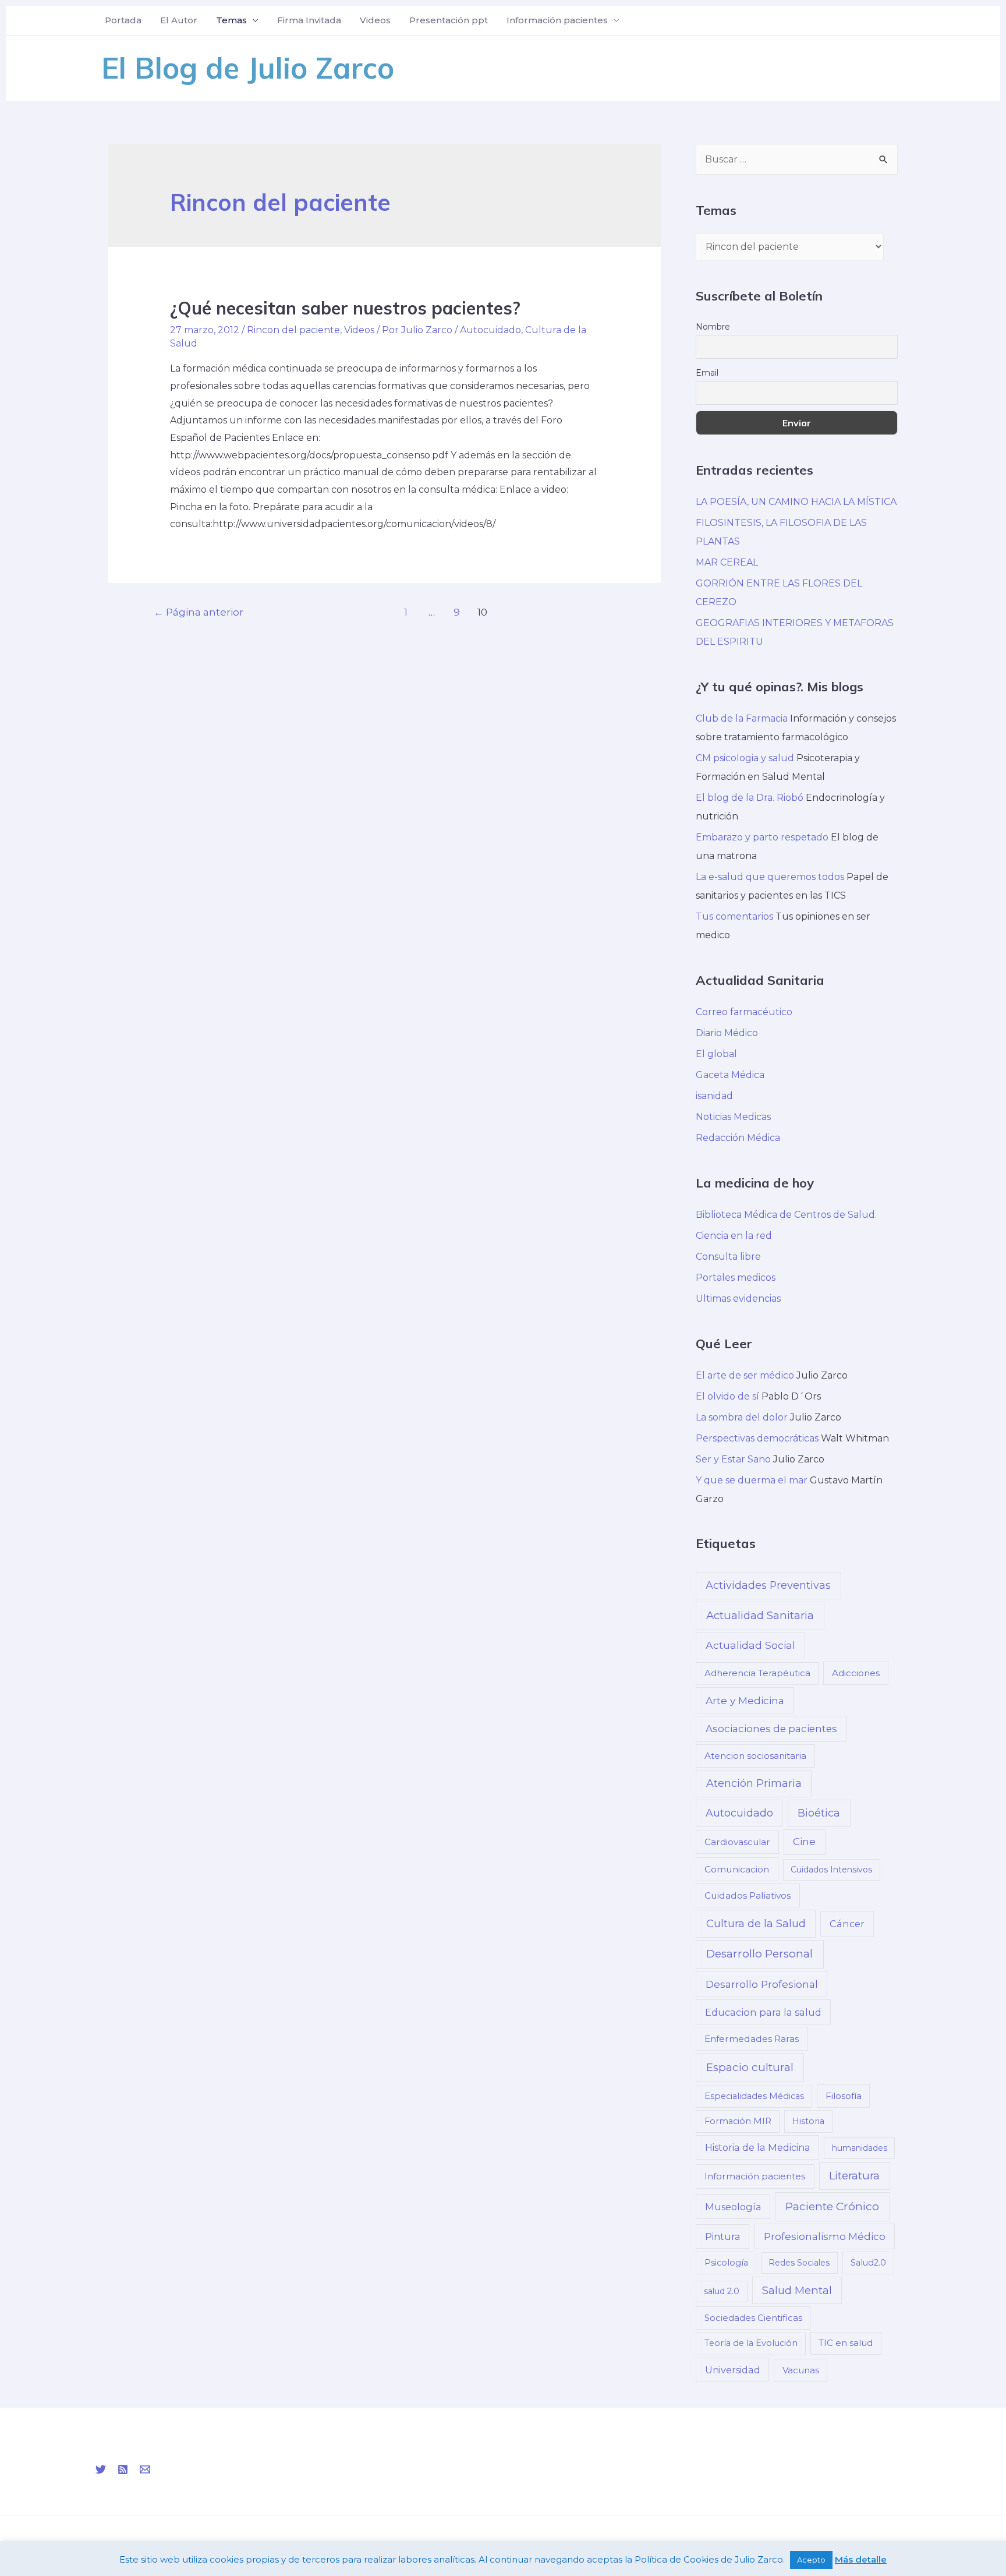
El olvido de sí (727, 1396)
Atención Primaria (754, 1783)
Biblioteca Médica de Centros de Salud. (786, 1215)
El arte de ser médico (745, 1375)
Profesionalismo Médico (825, 2236)
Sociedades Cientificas (753, 2318)
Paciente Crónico (832, 2206)
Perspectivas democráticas (757, 1438)
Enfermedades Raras (752, 2039)
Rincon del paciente (293, 330)
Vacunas (801, 2370)
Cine (804, 1842)
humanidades (860, 2148)
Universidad (733, 2370)
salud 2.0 (722, 2291)
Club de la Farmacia (742, 718)
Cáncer (847, 1924)
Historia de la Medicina (758, 2147)
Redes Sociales (799, 2263)
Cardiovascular (737, 1842)
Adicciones (856, 1673)
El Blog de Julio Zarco (248, 68)
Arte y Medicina (745, 1700)
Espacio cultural (750, 2067)
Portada (123, 20)
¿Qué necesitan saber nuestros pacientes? (345, 308)
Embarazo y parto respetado (762, 837)
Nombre (713, 327)
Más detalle (861, 2559)
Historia (808, 2121)
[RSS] (123, 2469)
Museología (733, 2207)
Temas (231, 20)
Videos (375, 20)
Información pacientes (557, 20)
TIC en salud (846, 2343)
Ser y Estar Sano (733, 1459)
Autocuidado (490, 330)
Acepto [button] (811, 2560)
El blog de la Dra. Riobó (750, 798)
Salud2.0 (868, 2263)
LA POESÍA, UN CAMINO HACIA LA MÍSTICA (796, 502)
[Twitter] (101, 2469)
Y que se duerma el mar (752, 1480)
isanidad (714, 1096)
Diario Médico (727, 1033)
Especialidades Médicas (754, 2096)
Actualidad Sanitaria (760, 1615)
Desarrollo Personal (759, 1954)
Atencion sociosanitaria (755, 1756)
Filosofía (844, 2096)
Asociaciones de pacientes (771, 1729)
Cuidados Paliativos (748, 1895)
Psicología (726, 2263)
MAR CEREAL (727, 562)
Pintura (723, 2236)
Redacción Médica (738, 1138)
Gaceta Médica (730, 1075)
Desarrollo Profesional (762, 1984)
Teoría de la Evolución (751, 2343)
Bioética (819, 1813)
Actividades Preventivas (768, 1585)
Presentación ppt (449, 20)
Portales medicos (736, 1278)
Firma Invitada (309, 20)
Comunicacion (737, 1869)
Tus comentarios (734, 916)
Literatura (854, 2176)
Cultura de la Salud (756, 1923)
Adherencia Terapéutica (757, 1673)
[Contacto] (145, 2469)
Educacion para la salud (763, 2012)
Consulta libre (728, 1257)
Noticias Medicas (733, 1117)
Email (707, 373)
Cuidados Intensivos (831, 1870)
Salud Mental (797, 2290)
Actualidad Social (750, 1645)
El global (716, 1054)
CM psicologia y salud (745, 758)
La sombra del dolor (742, 1417)
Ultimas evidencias (738, 1298)
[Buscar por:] (797, 159)
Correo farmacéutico (744, 1012)
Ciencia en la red (734, 1236)
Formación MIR (738, 2121)
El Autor (179, 20)
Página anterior (199, 612)
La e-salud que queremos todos (770, 877)
